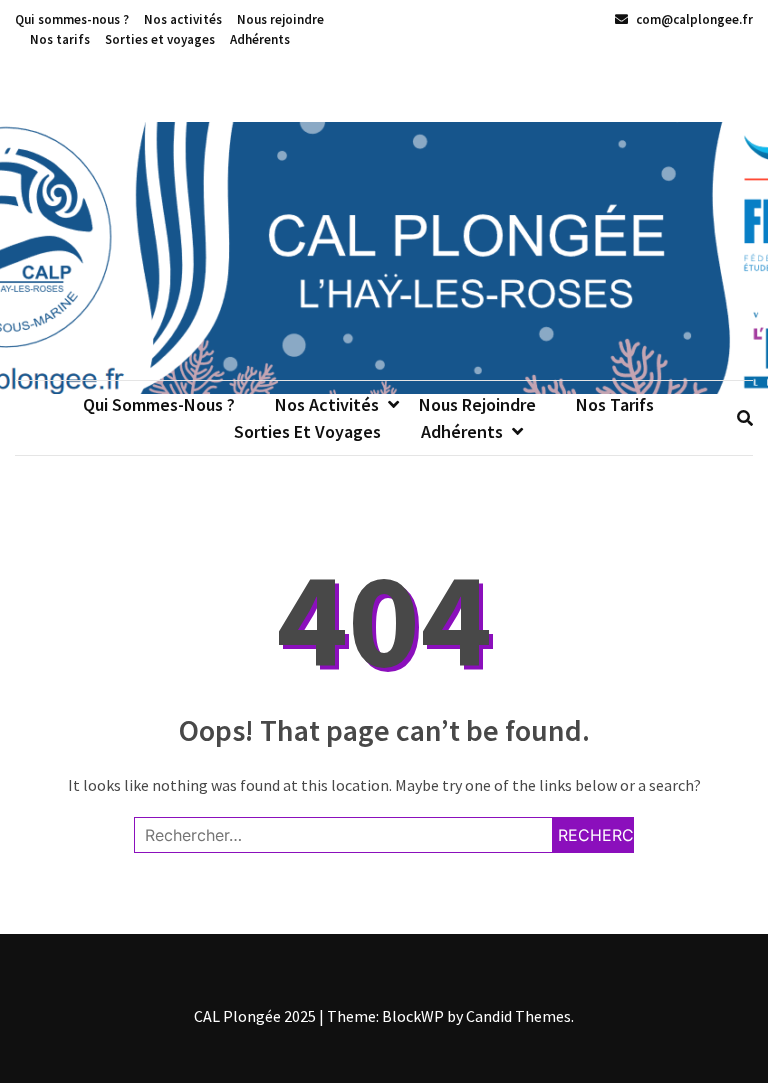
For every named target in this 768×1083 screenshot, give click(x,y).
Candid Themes (518, 1016)
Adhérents (260, 39)
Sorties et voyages (160, 39)
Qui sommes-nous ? (72, 19)
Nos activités (183, 19)
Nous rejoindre (280, 19)
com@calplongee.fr (693, 19)
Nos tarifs (60, 39)
